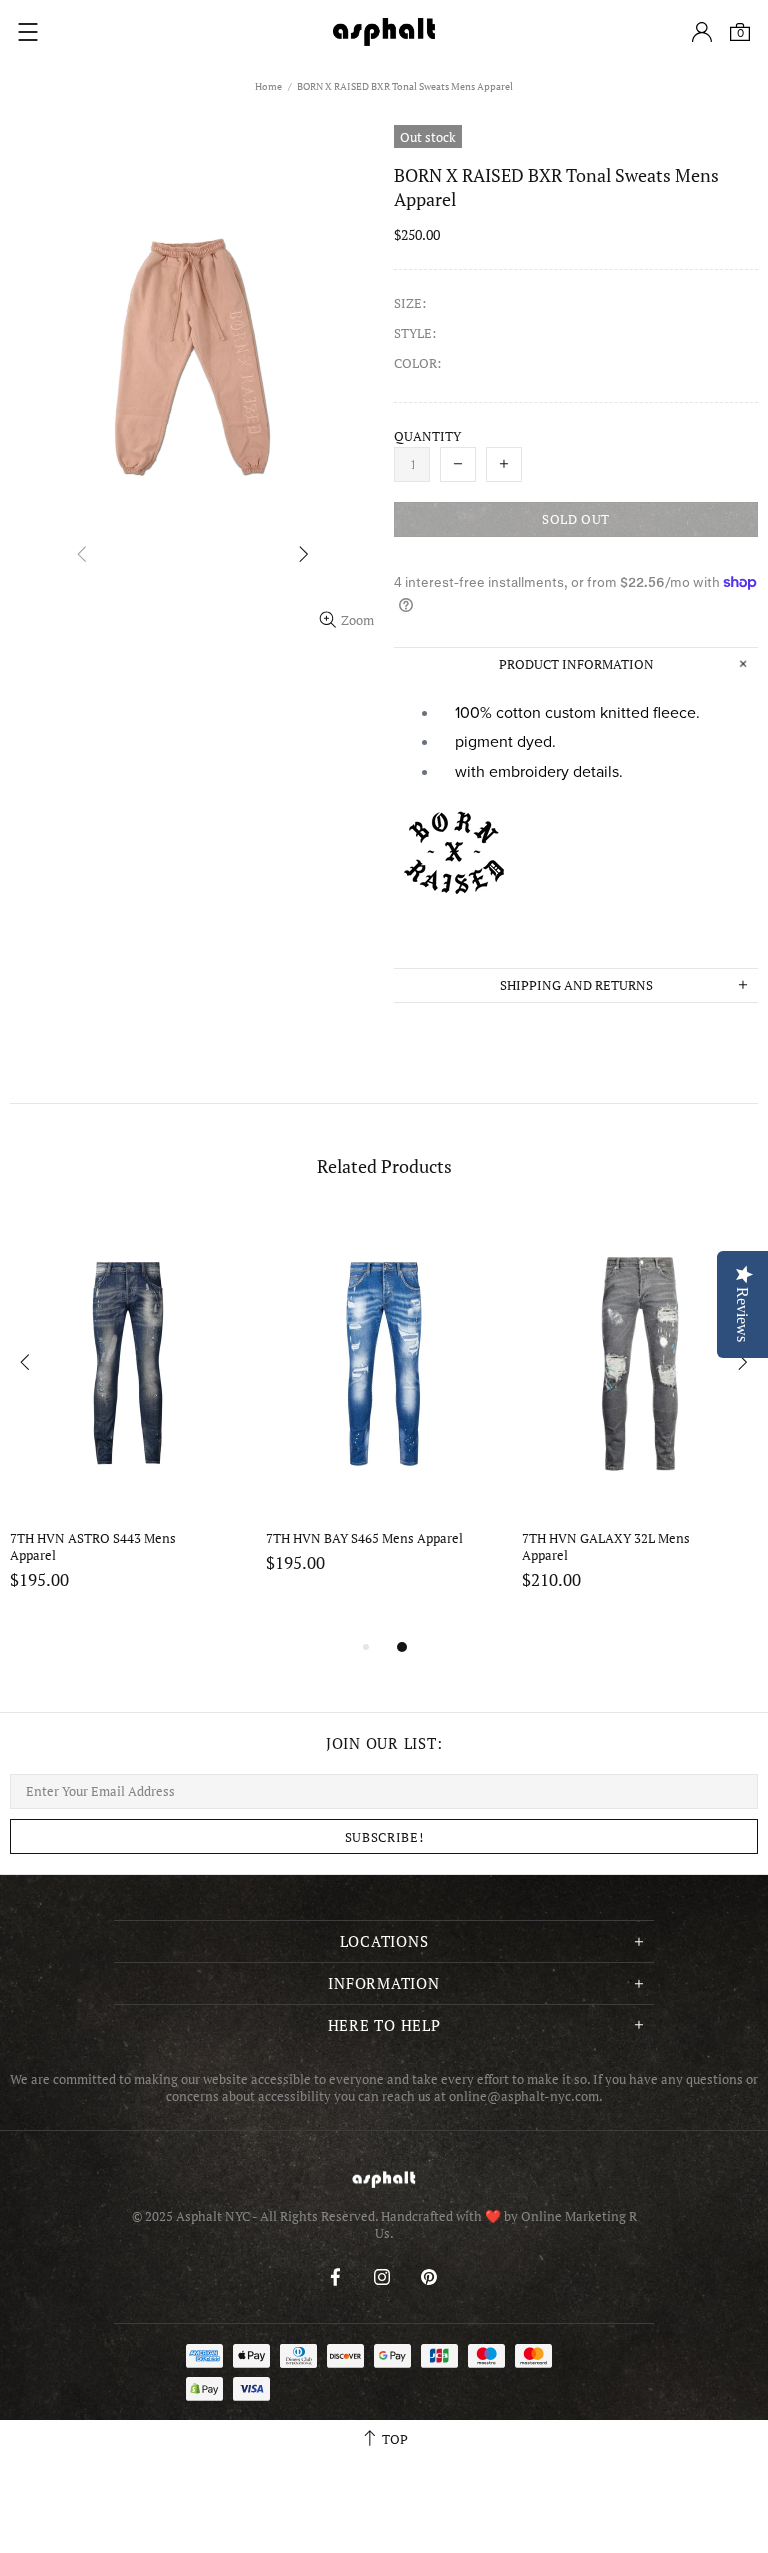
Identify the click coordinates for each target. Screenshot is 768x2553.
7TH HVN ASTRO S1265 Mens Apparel (354, 1547)
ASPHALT (384, 2179)
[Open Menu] (28, 32)
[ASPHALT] (384, 32)
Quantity (427, 436)
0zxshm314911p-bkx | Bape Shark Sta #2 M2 (109, 1547)
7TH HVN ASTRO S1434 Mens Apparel (610, 1547)
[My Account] (702, 32)
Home (268, 86)
